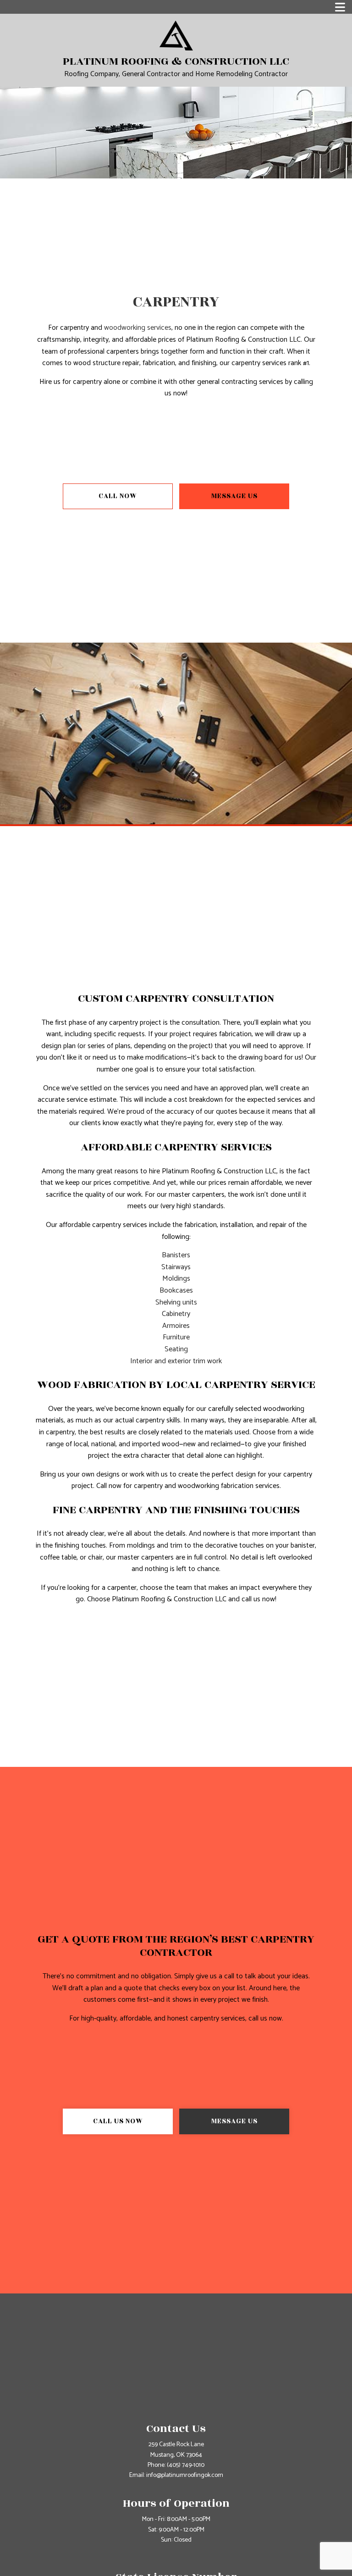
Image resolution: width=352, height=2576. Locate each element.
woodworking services (138, 328)
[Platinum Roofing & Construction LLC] (176, 35)
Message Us (234, 496)
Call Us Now (118, 2121)
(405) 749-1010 (186, 2465)
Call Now (118, 496)
